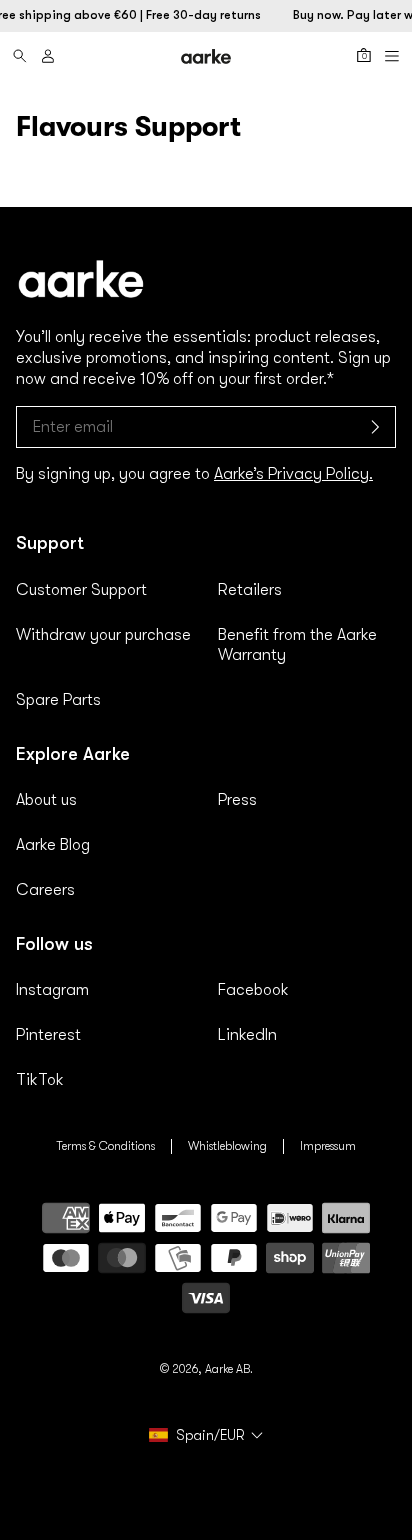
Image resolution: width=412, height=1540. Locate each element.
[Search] (20, 56)
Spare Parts (58, 700)
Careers (45, 890)
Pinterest (48, 1035)
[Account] (48, 56)
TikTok (40, 1080)
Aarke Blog (53, 845)
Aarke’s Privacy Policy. (293, 474)
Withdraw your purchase (103, 635)
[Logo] (206, 56)
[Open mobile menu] (392, 56)
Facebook (253, 990)
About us (46, 800)
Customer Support (81, 590)
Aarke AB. (229, 1369)
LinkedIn (247, 1035)
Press (237, 800)
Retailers (250, 590)
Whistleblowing (227, 1146)
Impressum (328, 1146)
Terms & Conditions (105, 1146)
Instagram (52, 990)
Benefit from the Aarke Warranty (297, 645)
